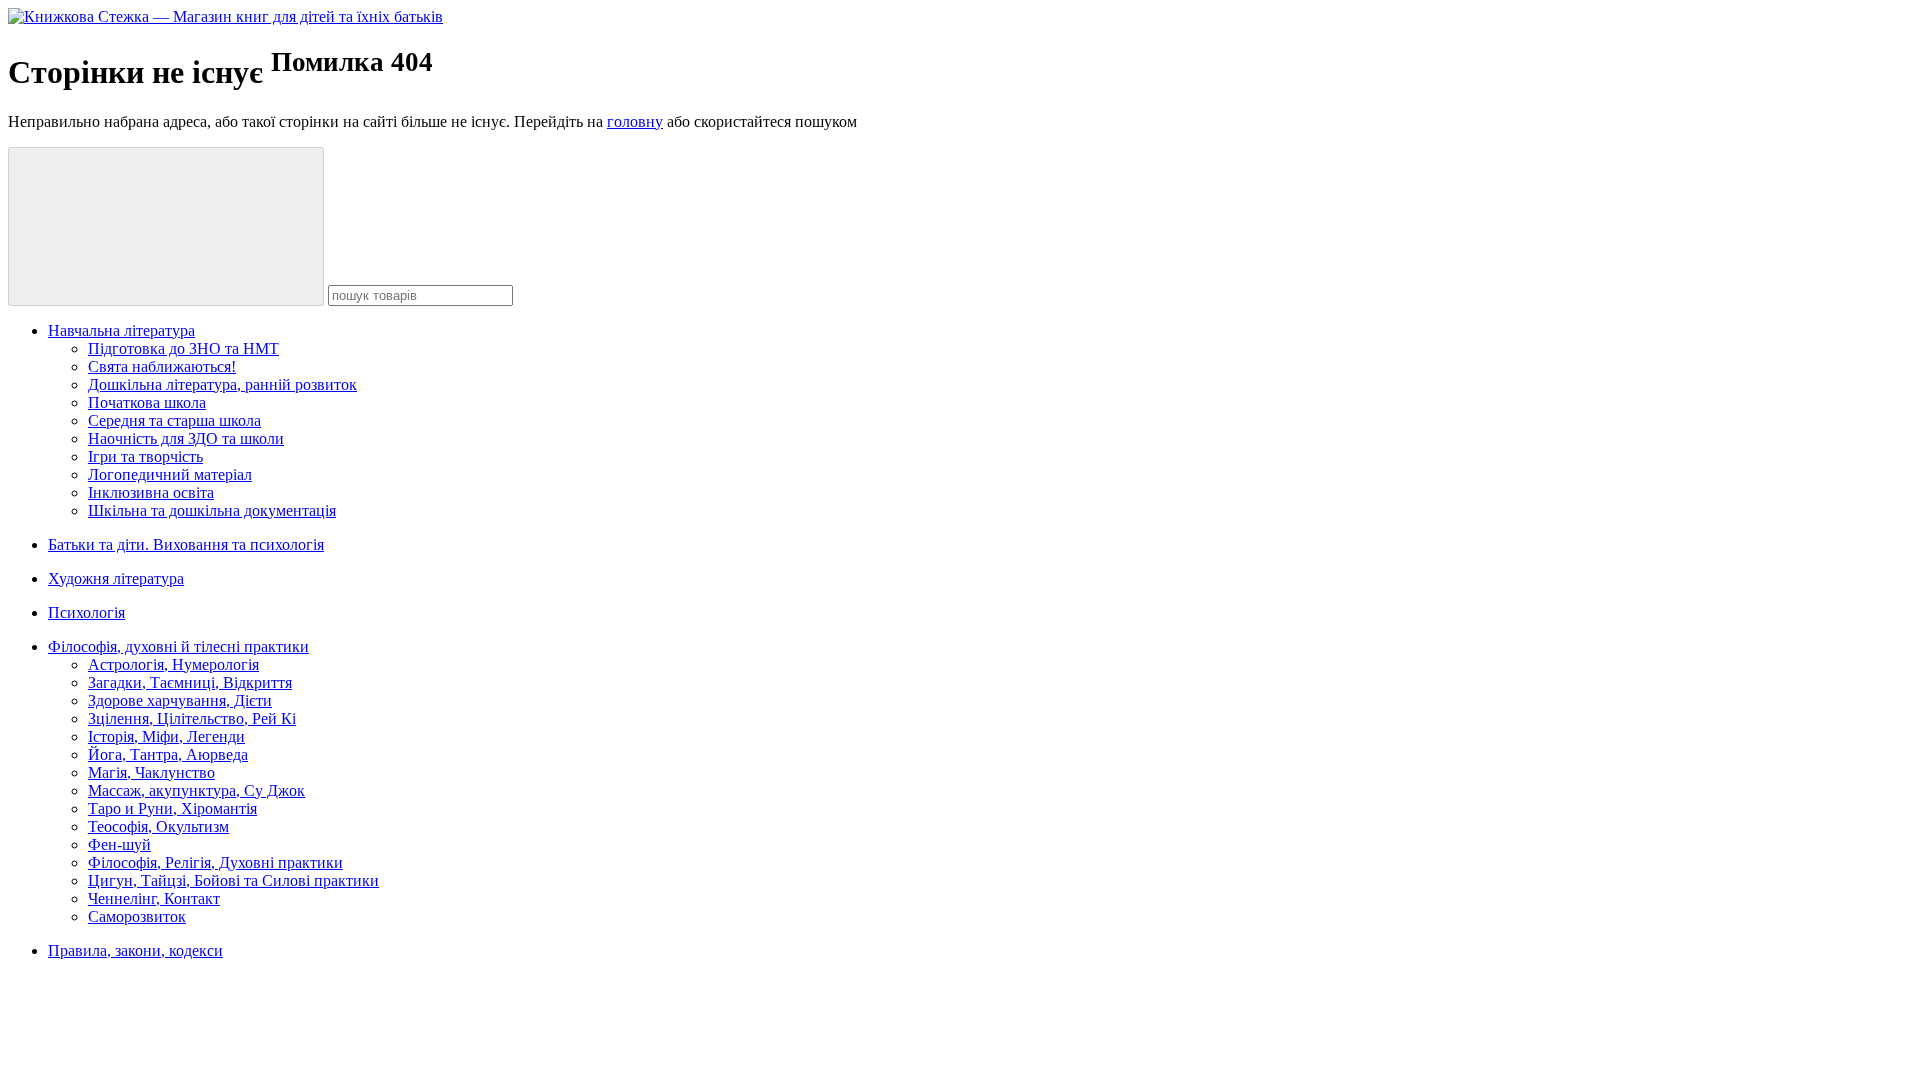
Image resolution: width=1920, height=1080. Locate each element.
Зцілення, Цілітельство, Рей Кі (192, 718)
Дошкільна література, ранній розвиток (222, 384)
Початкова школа (147, 402)
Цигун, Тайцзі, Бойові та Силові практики (233, 880)
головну (635, 121)
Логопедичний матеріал (170, 474)
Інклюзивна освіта (151, 492)
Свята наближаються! (162, 366)
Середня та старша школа (174, 420)
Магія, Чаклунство (151, 772)
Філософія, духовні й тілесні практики (178, 646)
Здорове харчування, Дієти (180, 700)
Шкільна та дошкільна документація (212, 510)
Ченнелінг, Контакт (154, 898)
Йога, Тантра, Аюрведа (168, 754)
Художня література (116, 578)
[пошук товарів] (166, 226)
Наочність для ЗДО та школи (186, 438)
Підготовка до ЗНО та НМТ (183, 348)
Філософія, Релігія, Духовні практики (215, 862)
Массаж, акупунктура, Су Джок (196, 790)
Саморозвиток (137, 916)
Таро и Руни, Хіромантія (172, 808)
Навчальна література (121, 330)
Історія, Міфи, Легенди (166, 736)
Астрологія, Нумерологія (173, 664)
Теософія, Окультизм (158, 826)
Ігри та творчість (145, 456)
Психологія (86, 612)
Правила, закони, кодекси (135, 950)
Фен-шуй (119, 844)
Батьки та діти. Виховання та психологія (186, 544)
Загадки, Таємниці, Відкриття (190, 682)
